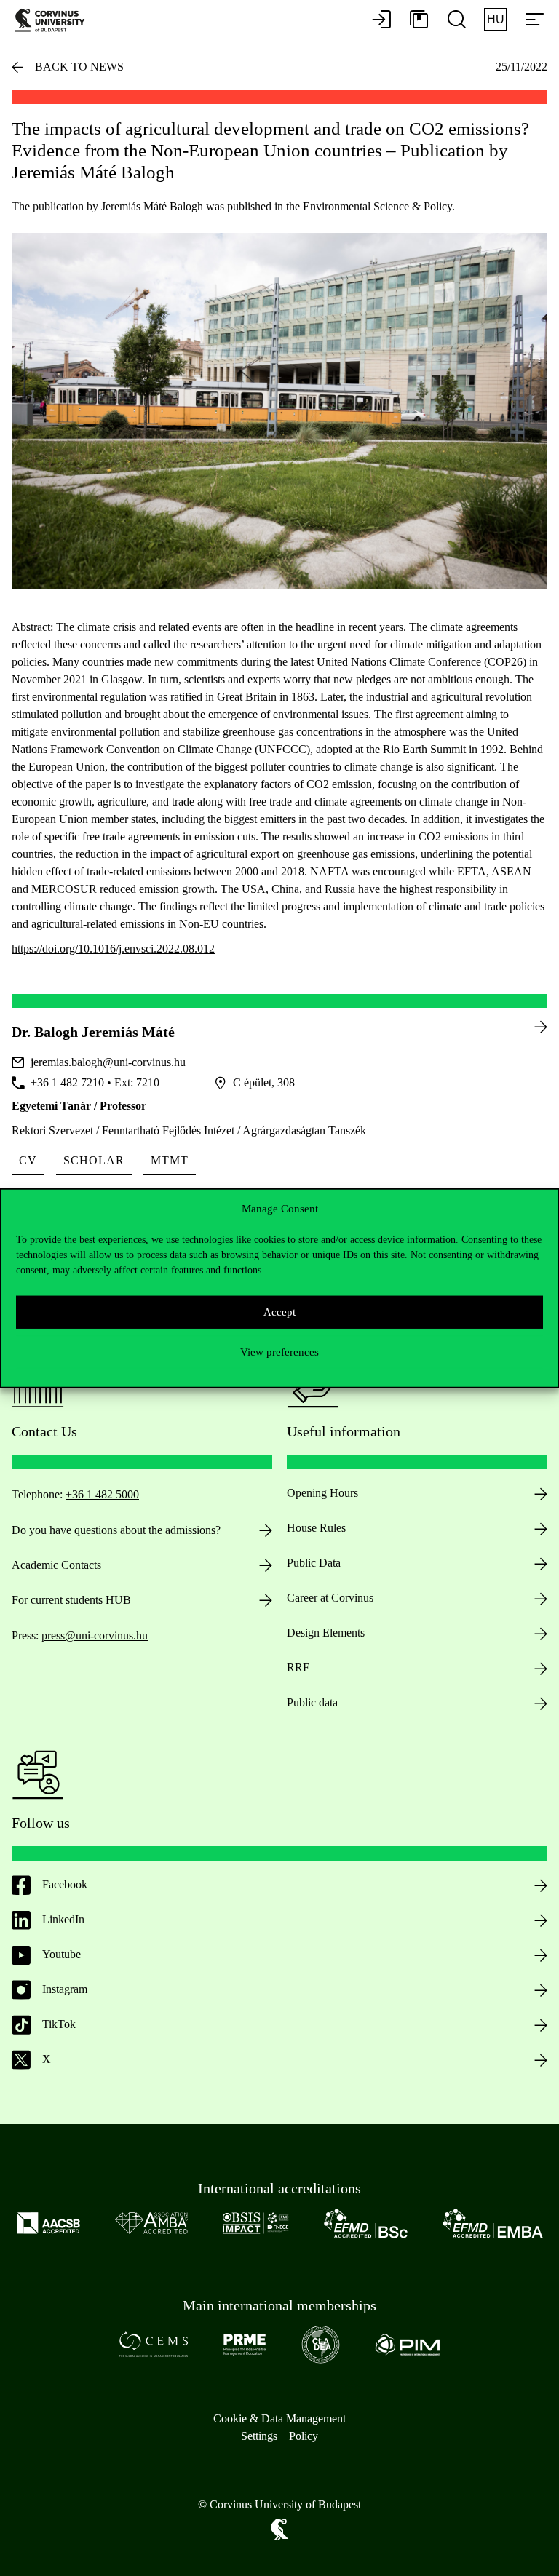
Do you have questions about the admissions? (116, 1530)
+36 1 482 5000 (102, 1494)
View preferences (279, 1352)
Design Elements (326, 1633)
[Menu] (534, 20)
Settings (259, 2436)
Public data (312, 1702)
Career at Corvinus (330, 1598)
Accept (279, 1312)
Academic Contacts (56, 1565)
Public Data (314, 1563)
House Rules (316, 1528)
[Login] (381, 20)
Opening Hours (322, 1493)
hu (496, 19)
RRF (298, 1667)
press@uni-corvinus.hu (95, 1635)
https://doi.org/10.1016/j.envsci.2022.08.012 (113, 949)
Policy (304, 2436)
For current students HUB (71, 1600)
